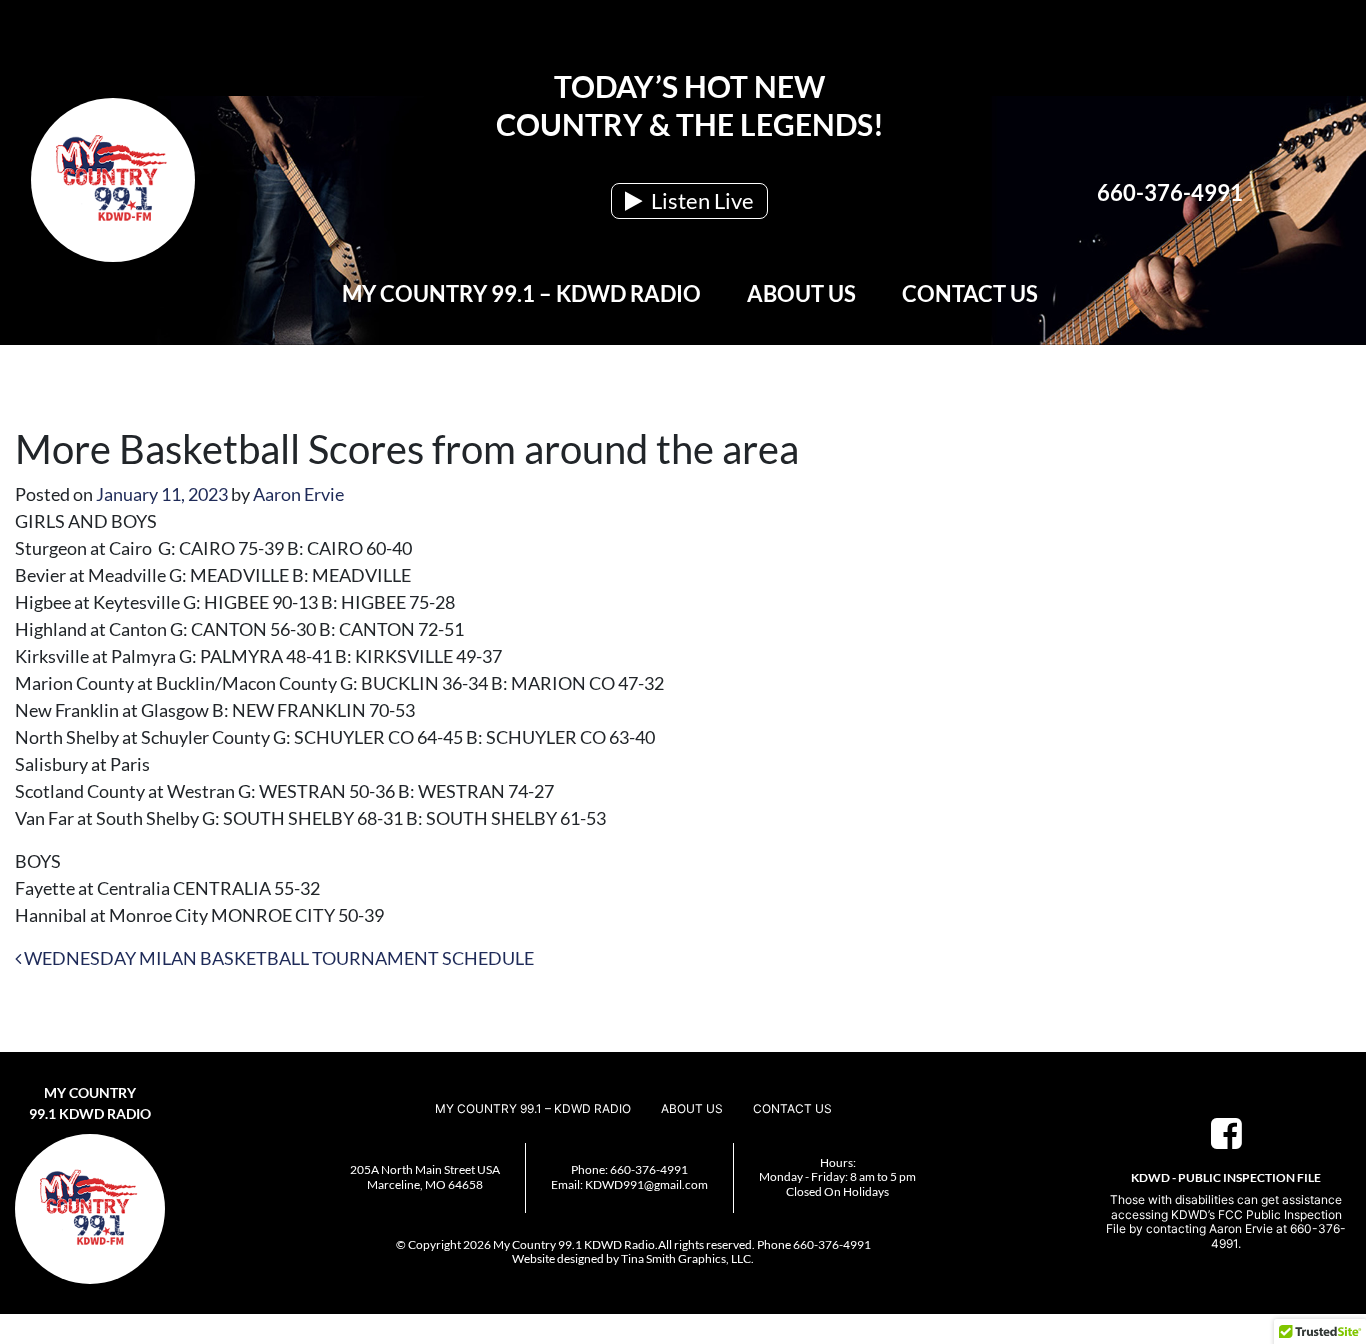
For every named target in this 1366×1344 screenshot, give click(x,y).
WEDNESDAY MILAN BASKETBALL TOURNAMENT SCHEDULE (277, 958)
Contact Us (970, 293)
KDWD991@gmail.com (646, 1184)
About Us (801, 293)
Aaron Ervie (298, 494)
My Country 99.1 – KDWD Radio (521, 293)
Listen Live (700, 200)
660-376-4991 (1170, 192)
